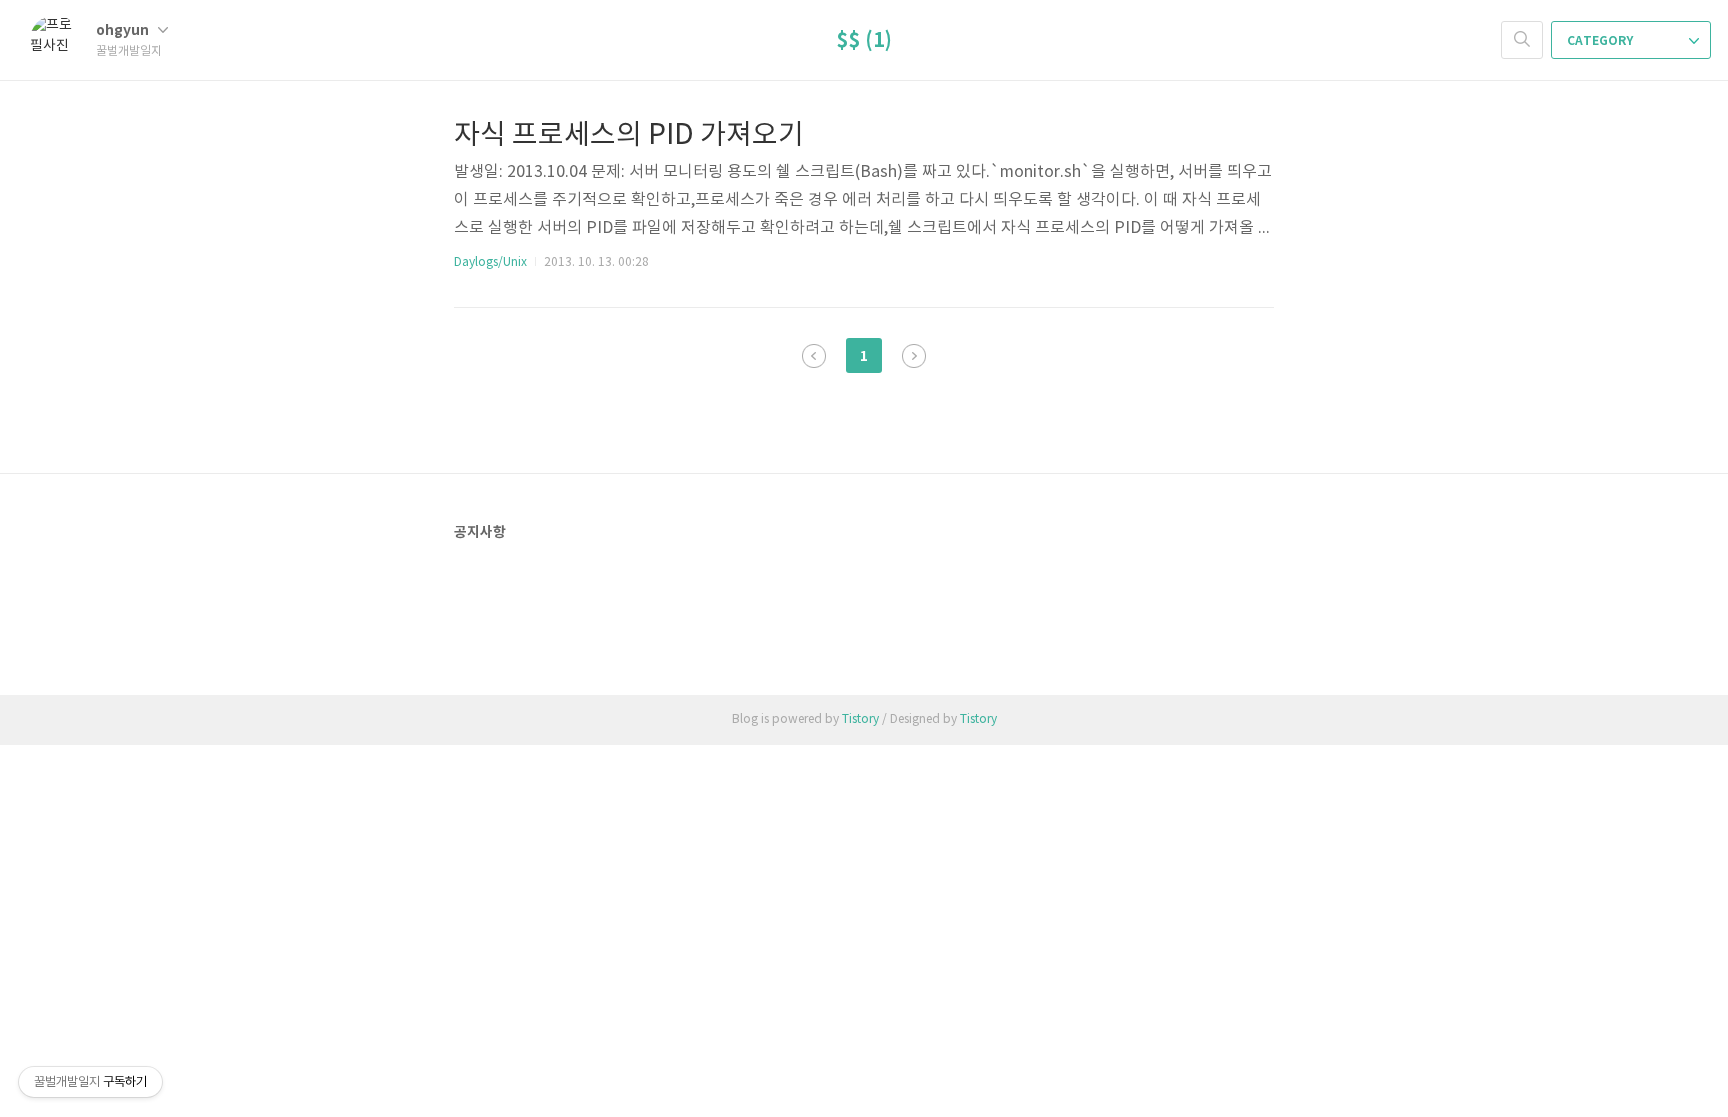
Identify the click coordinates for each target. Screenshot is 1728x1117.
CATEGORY (1601, 41)
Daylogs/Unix (490, 262)
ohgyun (124, 30)
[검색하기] (1522, 40)
